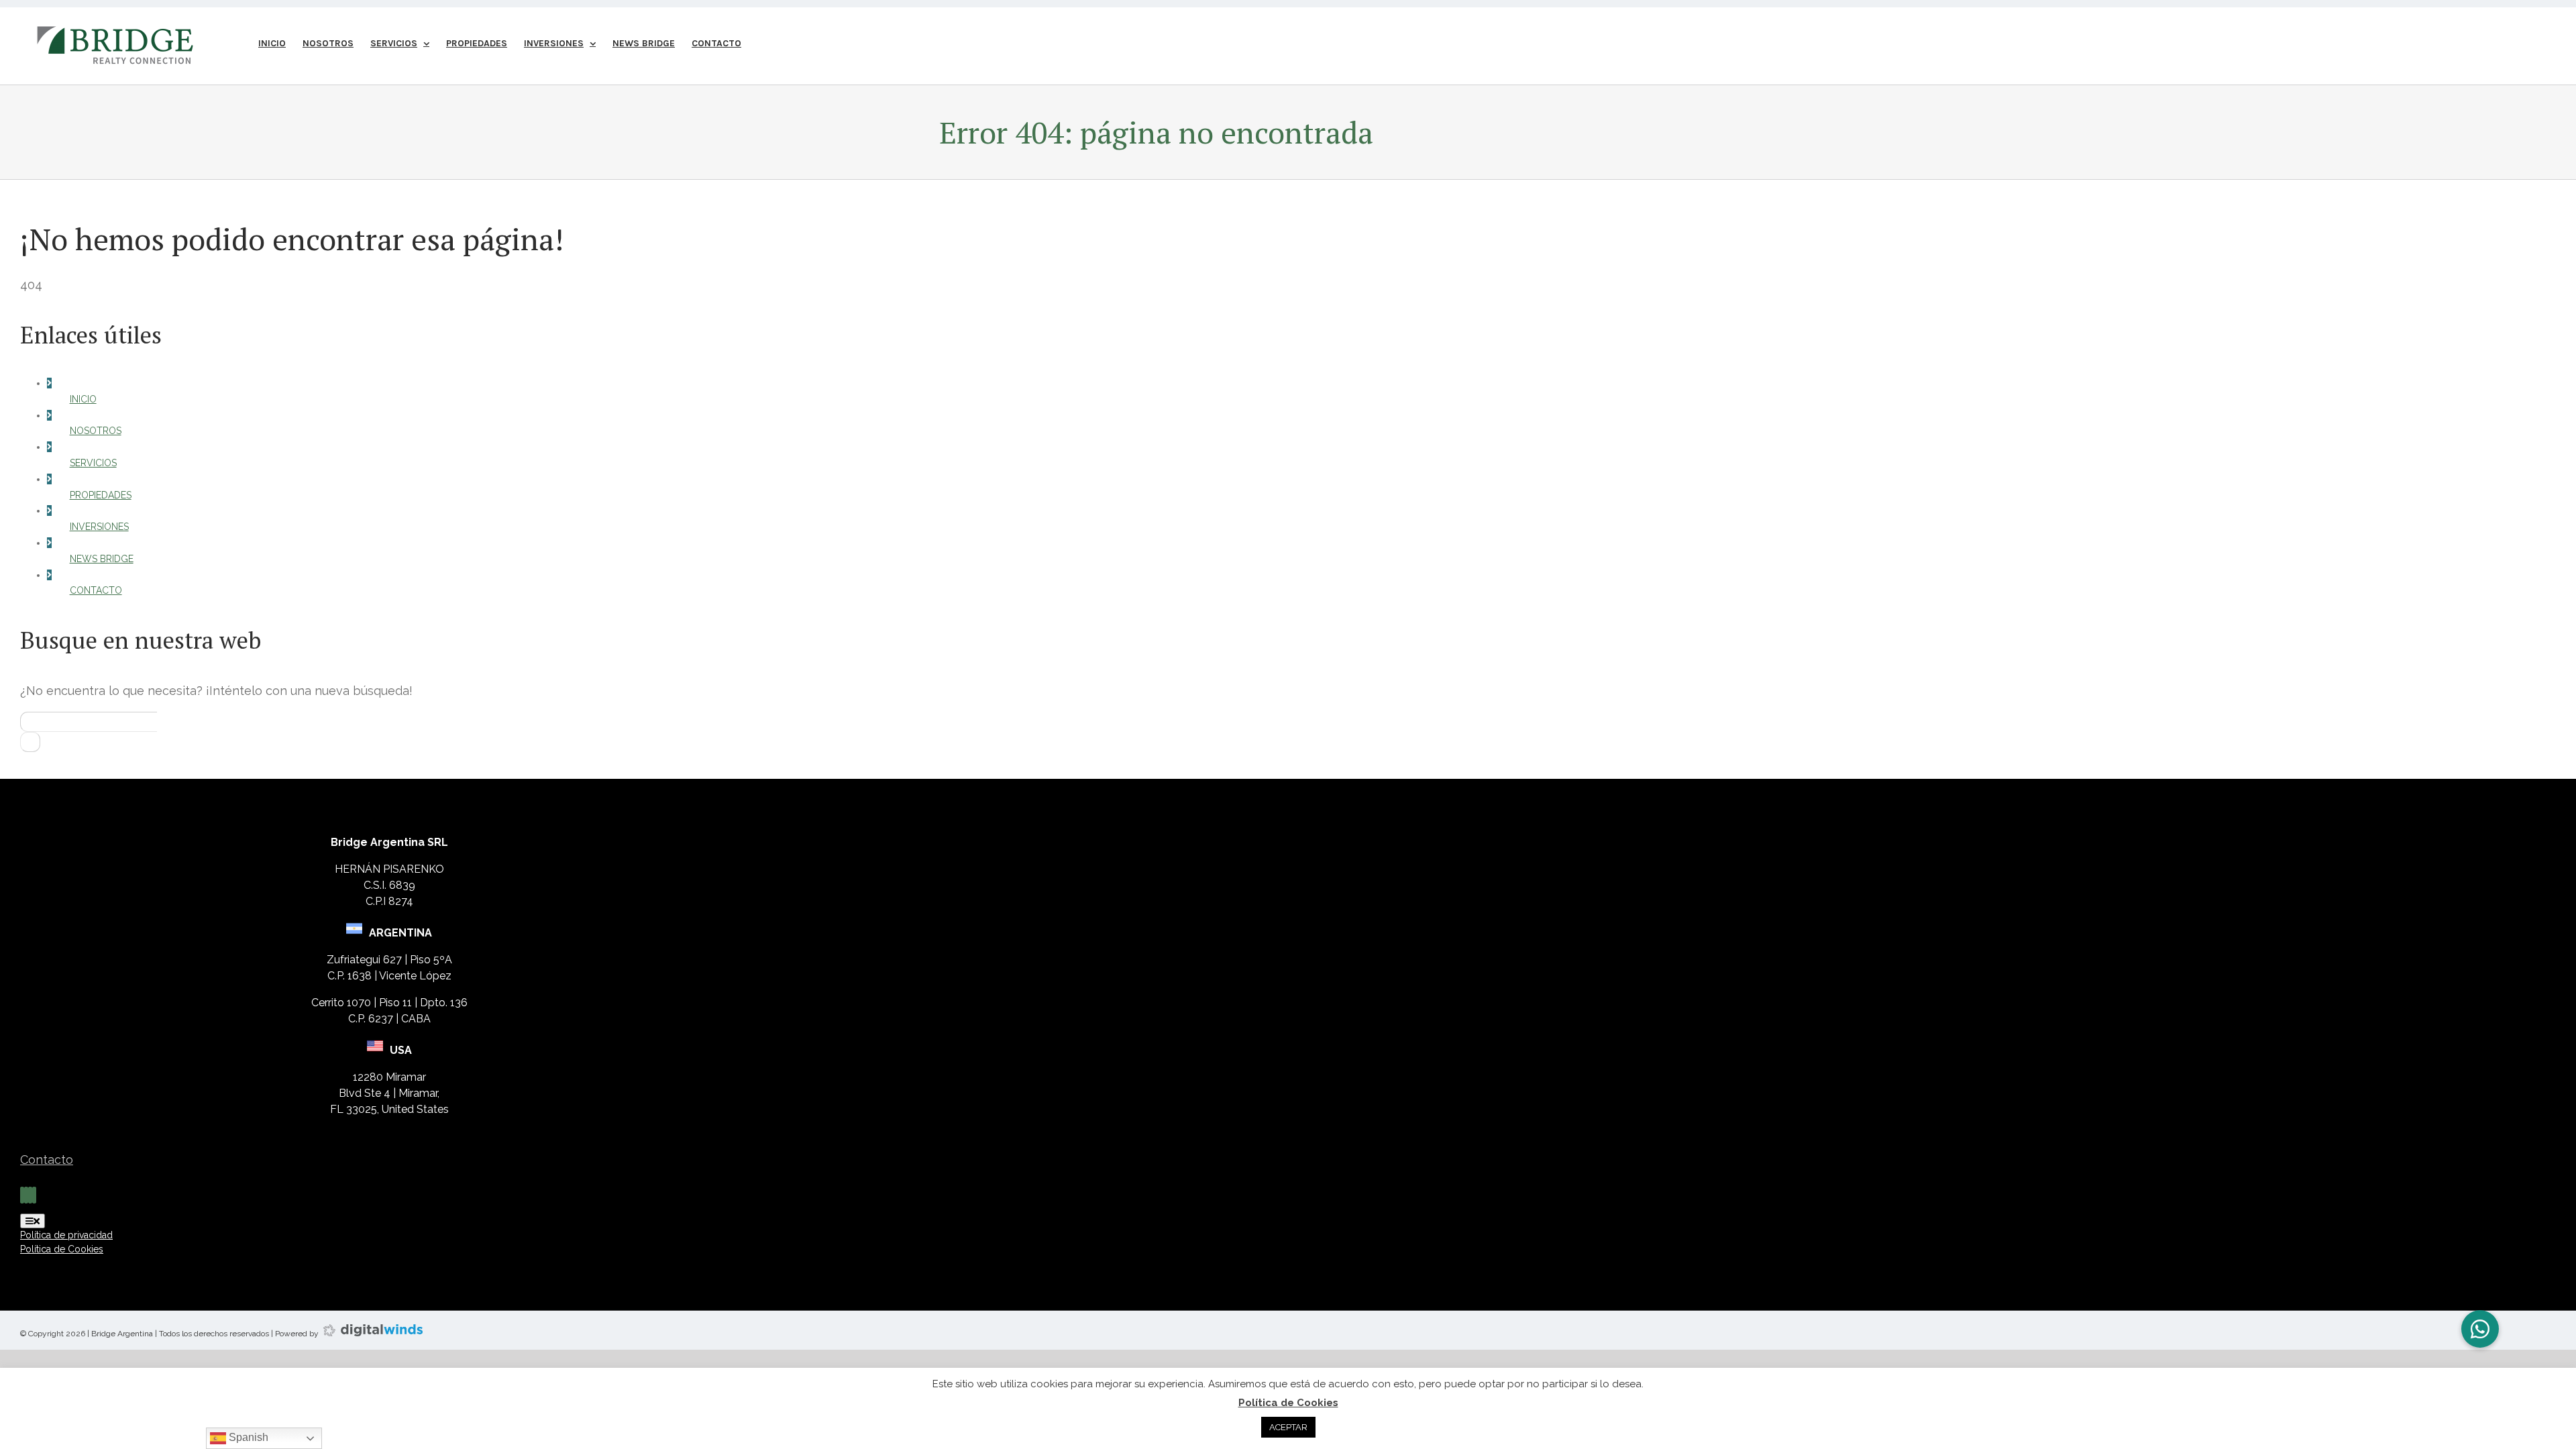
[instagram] (26, 1195)
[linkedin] (30, 1195)
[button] (2480, 1329)
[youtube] (34, 1195)
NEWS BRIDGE (102, 559)
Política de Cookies (1288, 1403)
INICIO (83, 399)
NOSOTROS (96, 431)
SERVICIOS (93, 463)
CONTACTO (96, 590)
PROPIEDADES (101, 495)
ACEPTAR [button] (1288, 1427)
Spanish (247, 1437)
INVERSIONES (99, 527)
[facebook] (22, 1195)
